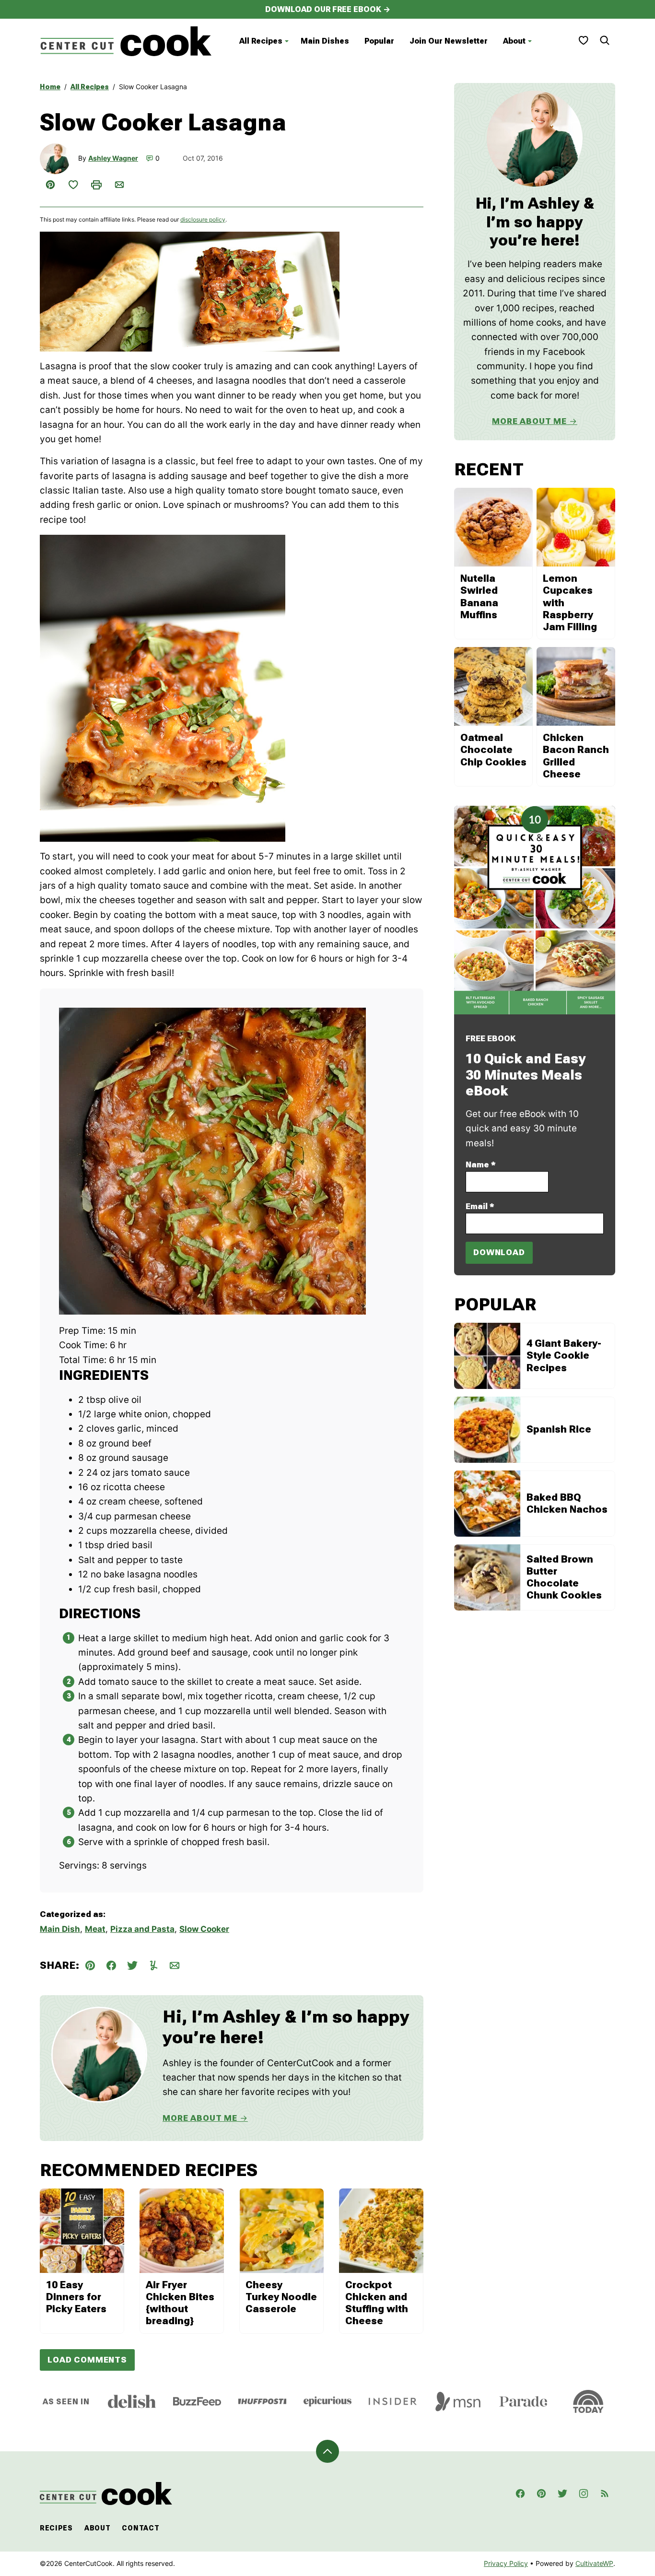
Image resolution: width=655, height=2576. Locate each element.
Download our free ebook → (328, 9)
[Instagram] (584, 2494)
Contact (140, 2528)
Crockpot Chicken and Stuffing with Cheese (377, 2303)
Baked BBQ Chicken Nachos (567, 1503)
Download (499, 1252)
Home (50, 87)
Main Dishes (325, 41)
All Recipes (261, 41)
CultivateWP (594, 2563)
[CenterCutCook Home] (126, 41)
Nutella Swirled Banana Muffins (479, 597)
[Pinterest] (541, 2494)
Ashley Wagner (113, 158)
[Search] (605, 40)
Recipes (56, 2528)
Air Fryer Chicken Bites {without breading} (180, 2303)
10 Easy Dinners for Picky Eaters (76, 2297)
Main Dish (60, 1929)
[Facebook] (520, 2494)
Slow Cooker (204, 1929)
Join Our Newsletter (449, 41)
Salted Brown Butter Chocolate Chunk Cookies (564, 1577)
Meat (95, 1929)
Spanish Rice (559, 1429)
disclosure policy (203, 219)
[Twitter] (562, 2494)
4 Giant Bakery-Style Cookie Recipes (564, 1355)
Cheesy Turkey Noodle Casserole (281, 2297)
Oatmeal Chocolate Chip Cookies (493, 750)
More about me (529, 421)
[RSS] (605, 2494)
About (514, 41)
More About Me (200, 2118)
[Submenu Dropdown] (287, 41)
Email (480, 1206)
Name (481, 1164)
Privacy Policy (506, 2563)
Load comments (87, 2360)
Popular (379, 41)
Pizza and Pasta (142, 1929)
